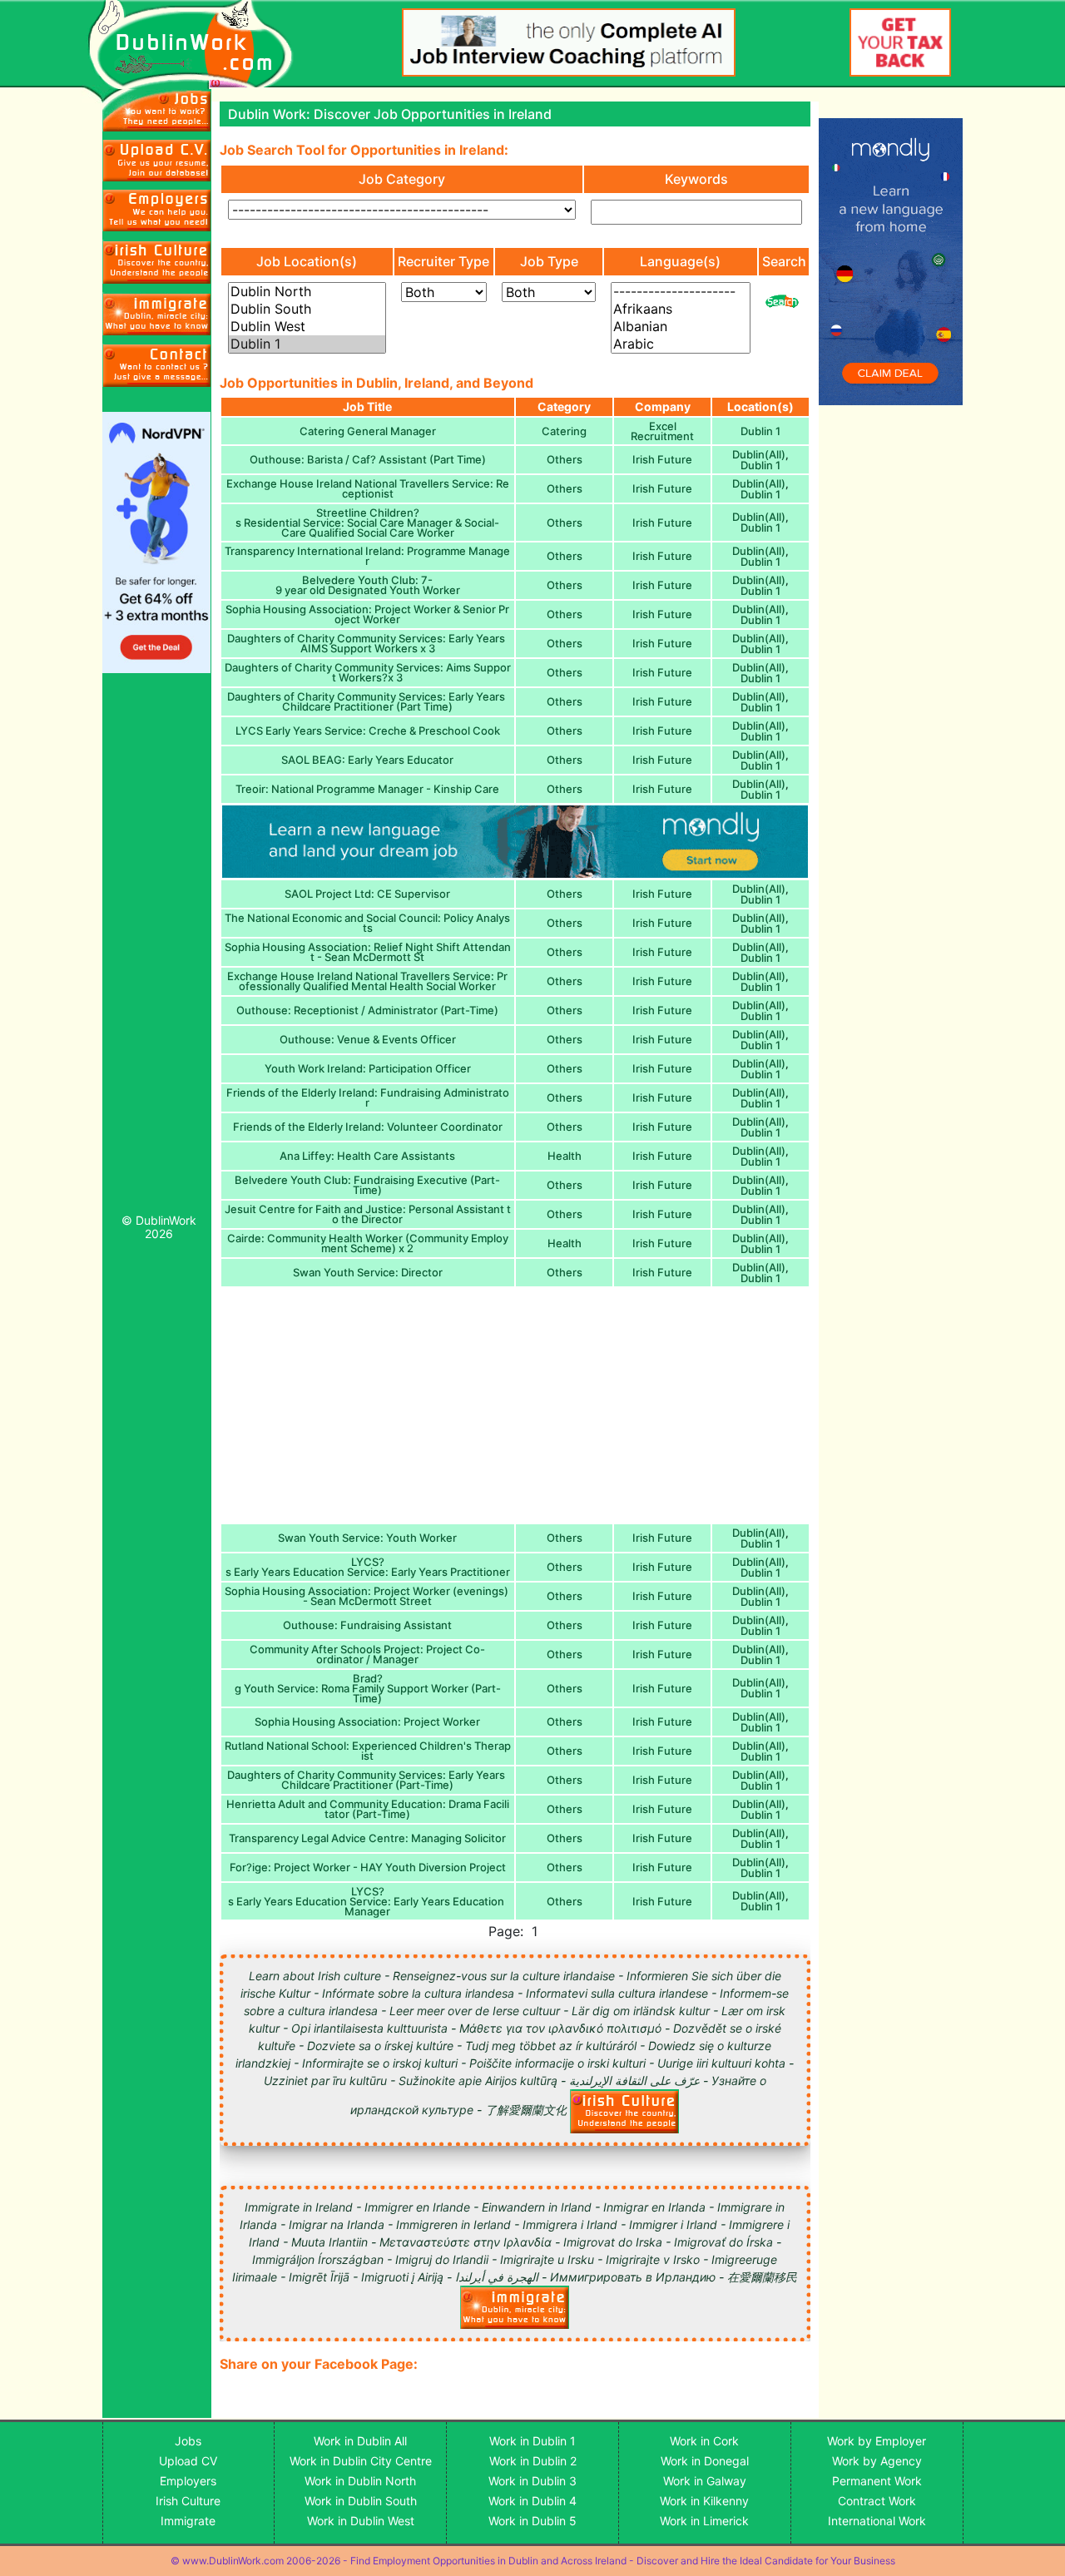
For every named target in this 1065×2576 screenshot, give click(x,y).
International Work (877, 2521)
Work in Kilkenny (704, 2501)
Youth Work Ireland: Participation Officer (368, 1068)
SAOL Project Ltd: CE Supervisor (367, 894)
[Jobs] (157, 110)
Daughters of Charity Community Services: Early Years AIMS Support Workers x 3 (367, 643)
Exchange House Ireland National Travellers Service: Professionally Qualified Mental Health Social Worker (367, 981)
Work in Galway (705, 2481)
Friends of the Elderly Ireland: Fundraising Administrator (368, 1097)
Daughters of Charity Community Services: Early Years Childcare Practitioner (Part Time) (367, 701)
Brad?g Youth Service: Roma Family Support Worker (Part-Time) (368, 1688)
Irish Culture (188, 2501)
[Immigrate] (157, 262)
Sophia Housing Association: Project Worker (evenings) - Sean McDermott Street (368, 1596)
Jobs (188, 2441)
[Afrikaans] (680, 309)
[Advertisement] (157, 948)
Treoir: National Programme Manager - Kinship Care (367, 789)
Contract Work (877, 2501)
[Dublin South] (307, 309)
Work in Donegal (705, 2461)
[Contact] (157, 365)
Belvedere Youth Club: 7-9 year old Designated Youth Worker (368, 585)
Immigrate (188, 2521)
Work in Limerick (704, 2521)
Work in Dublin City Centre (361, 2461)
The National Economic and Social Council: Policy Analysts (367, 923)
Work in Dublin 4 (532, 2501)
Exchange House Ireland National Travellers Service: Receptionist (368, 488)
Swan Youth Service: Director (368, 1272)
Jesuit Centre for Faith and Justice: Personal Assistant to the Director (368, 1214)
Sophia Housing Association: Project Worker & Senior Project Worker (367, 614)
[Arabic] (680, 344)
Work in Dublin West (361, 2521)
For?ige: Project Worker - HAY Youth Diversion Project (368, 1867)
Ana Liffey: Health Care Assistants (367, 1156)
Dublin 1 (760, 431)
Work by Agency (877, 2461)
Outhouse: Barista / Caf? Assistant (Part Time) (368, 459)
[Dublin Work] (199, 45)
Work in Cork (704, 2441)
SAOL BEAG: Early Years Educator (367, 760)
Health (565, 1156)
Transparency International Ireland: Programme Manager (367, 556)
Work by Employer (877, 2441)
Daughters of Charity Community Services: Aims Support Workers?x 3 (368, 672)
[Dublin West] (307, 327)
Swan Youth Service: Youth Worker (367, 1538)
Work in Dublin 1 (532, 2441)
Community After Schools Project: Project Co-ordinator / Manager (367, 1654)
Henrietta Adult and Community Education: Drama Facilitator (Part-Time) (368, 1809)
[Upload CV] (157, 161)
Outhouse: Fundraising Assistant (367, 1625)
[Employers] (157, 211)
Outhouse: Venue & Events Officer (368, 1039)
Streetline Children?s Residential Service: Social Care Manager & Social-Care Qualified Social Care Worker (367, 523)
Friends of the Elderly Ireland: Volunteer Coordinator (368, 1127)
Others (565, 459)
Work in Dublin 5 (532, 2521)
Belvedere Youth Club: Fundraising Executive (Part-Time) (367, 1185)
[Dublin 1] (307, 344)
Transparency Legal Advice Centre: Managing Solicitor (367, 1838)
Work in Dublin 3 (532, 2481)
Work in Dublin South (361, 2501)
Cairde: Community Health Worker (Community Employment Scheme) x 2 (368, 1243)
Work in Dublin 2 (533, 2461)
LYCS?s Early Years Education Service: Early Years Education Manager (367, 1901)
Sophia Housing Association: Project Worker (367, 1721)
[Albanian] (680, 327)
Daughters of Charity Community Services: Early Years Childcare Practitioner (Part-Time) (367, 1780)
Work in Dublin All (360, 2441)
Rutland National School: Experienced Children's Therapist (368, 1751)
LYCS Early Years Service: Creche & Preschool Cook (368, 731)
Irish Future (662, 459)
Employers (188, 2481)
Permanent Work (877, 2481)
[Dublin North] (307, 292)
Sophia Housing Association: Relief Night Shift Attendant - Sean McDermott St (368, 952)
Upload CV (188, 2461)
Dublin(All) (759, 454)
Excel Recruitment (662, 431)
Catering (564, 431)
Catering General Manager (368, 431)
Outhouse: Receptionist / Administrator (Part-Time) (367, 1010)
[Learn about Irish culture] (624, 2110)
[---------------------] (680, 292)
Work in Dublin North (360, 2481)
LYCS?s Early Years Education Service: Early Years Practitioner (368, 1567)
